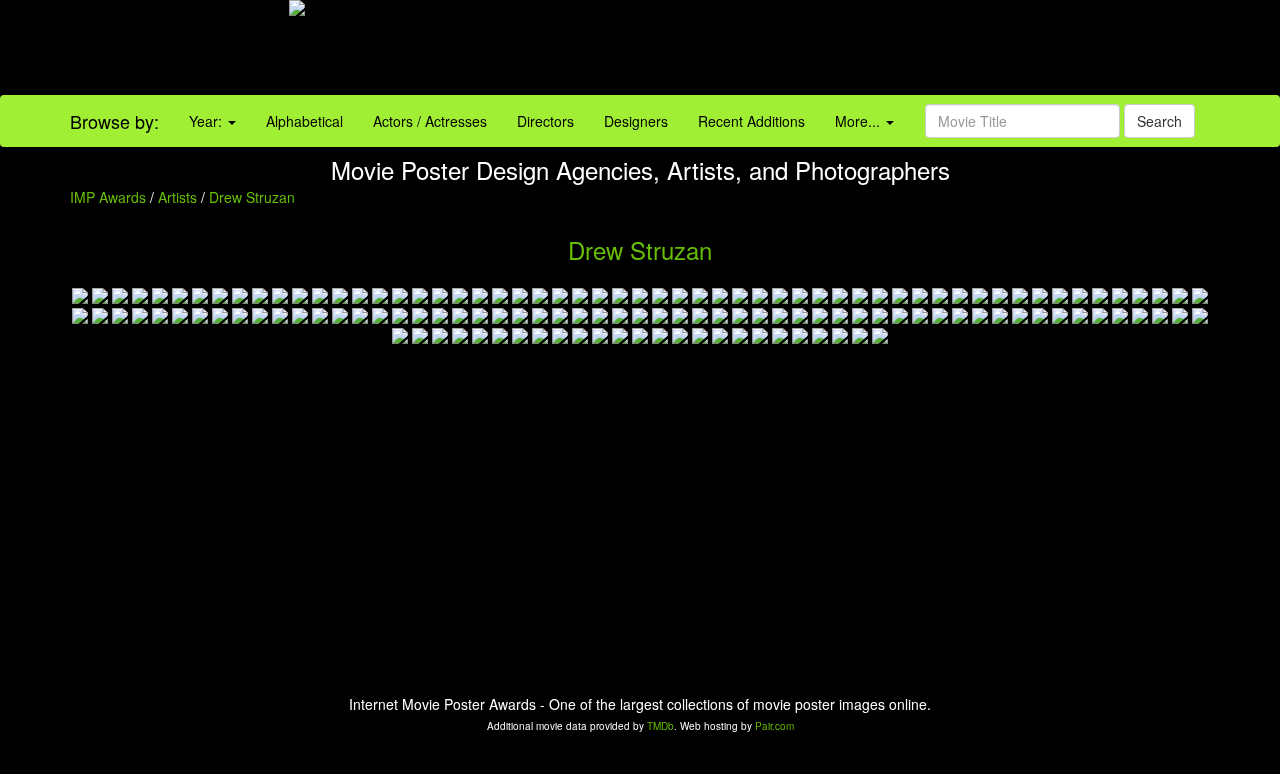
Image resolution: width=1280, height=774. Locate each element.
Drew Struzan (252, 197)
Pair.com (774, 726)
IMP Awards (108, 197)
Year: (207, 121)
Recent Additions (751, 121)
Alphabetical (304, 121)
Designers (636, 121)
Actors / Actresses (430, 121)
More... (859, 121)
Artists (177, 197)
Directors (545, 121)
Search (1159, 121)
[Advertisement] (800, 50)
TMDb (660, 726)
